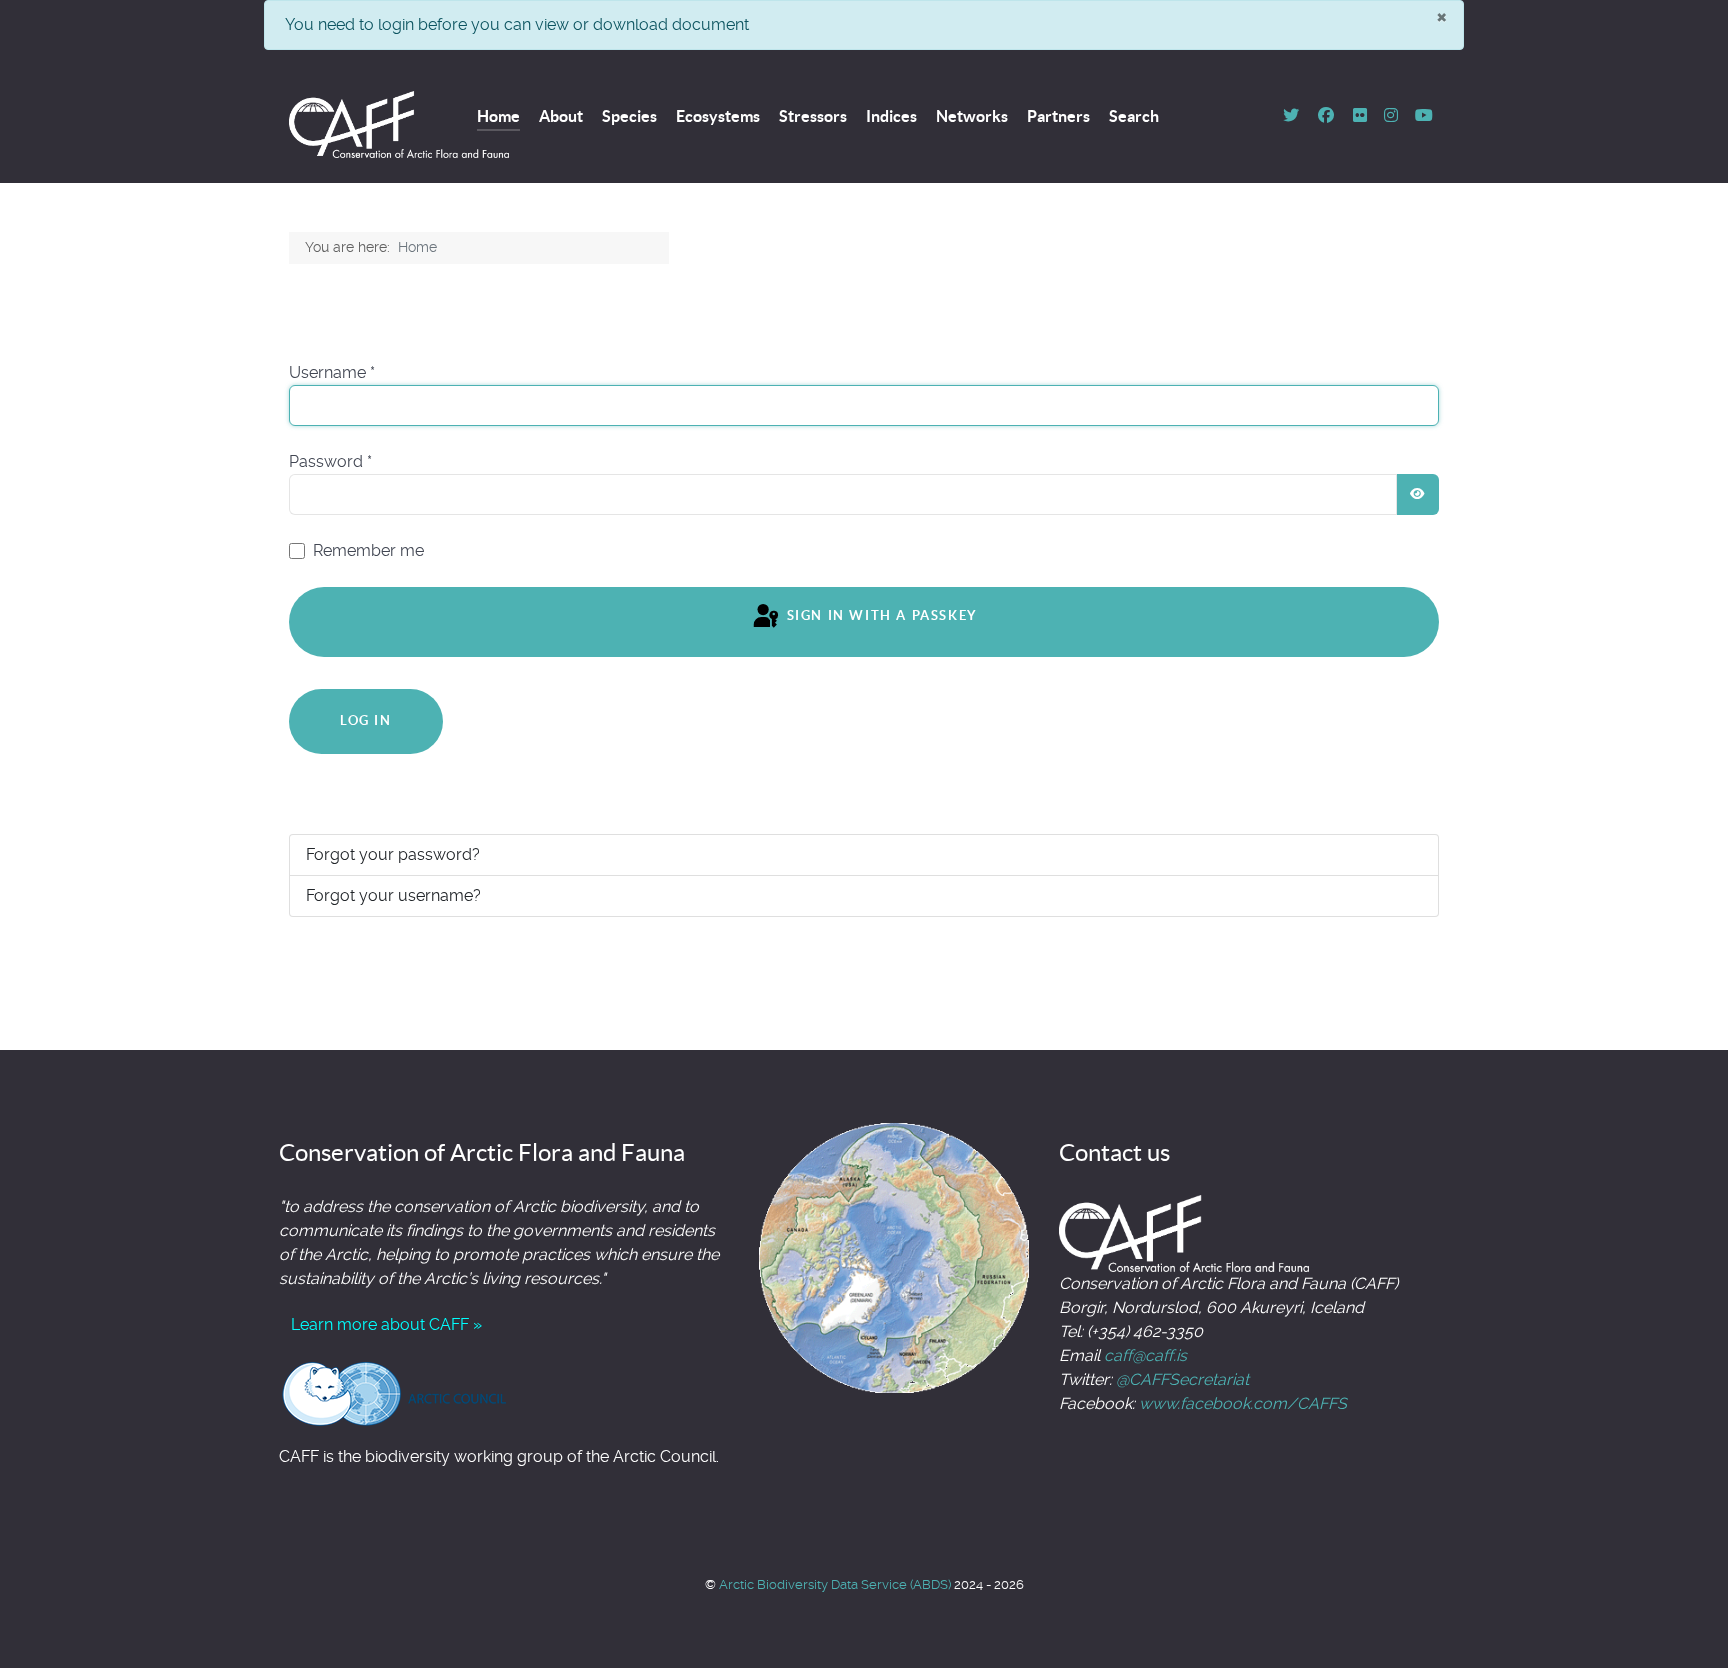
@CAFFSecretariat (1182, 1379)
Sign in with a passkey (880, 616)
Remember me (368, 550)
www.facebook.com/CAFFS (1243, 1403)
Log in (366, 720)
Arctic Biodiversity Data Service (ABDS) (836, 1584)
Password (330, 461)
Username (332, 372)
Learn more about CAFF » (386, 1324)
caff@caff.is (1145, 1355)
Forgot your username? (393, 895)
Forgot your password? (393, 854)
